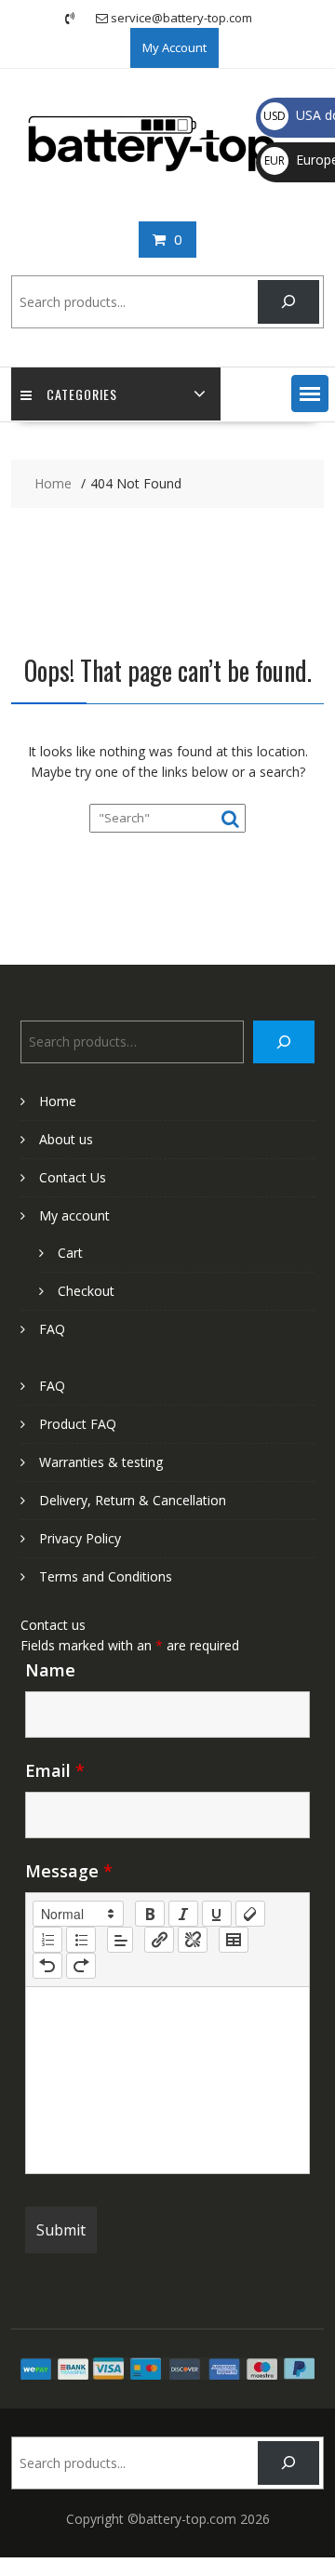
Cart (70, 1253)
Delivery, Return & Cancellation (133, 1500)
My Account (174, 47)
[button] (310, 394)
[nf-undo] (47, 1966)
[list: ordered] (47, 1940)
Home (58, 1101)
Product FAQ (78, 1424)
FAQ (52, 1329)
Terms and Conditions (106, 1576)
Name (50, 1670)
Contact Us (73, 1177)
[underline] (217, 1914)
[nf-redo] (81, 1966)
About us (66, 1139)
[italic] (183, 1914)
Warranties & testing (101, 1462)
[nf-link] (159, 1940)
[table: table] (234, 1940)
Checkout (86, 1291)
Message (69, 1871)
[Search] (288, 302)
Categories (82, 394)
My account (74, 1215)
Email (55, 1770)
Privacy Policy (80, 1538)
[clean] (250, 1914)
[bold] (150, 1914)
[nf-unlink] (193, 1940)
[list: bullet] (81, 1940)
